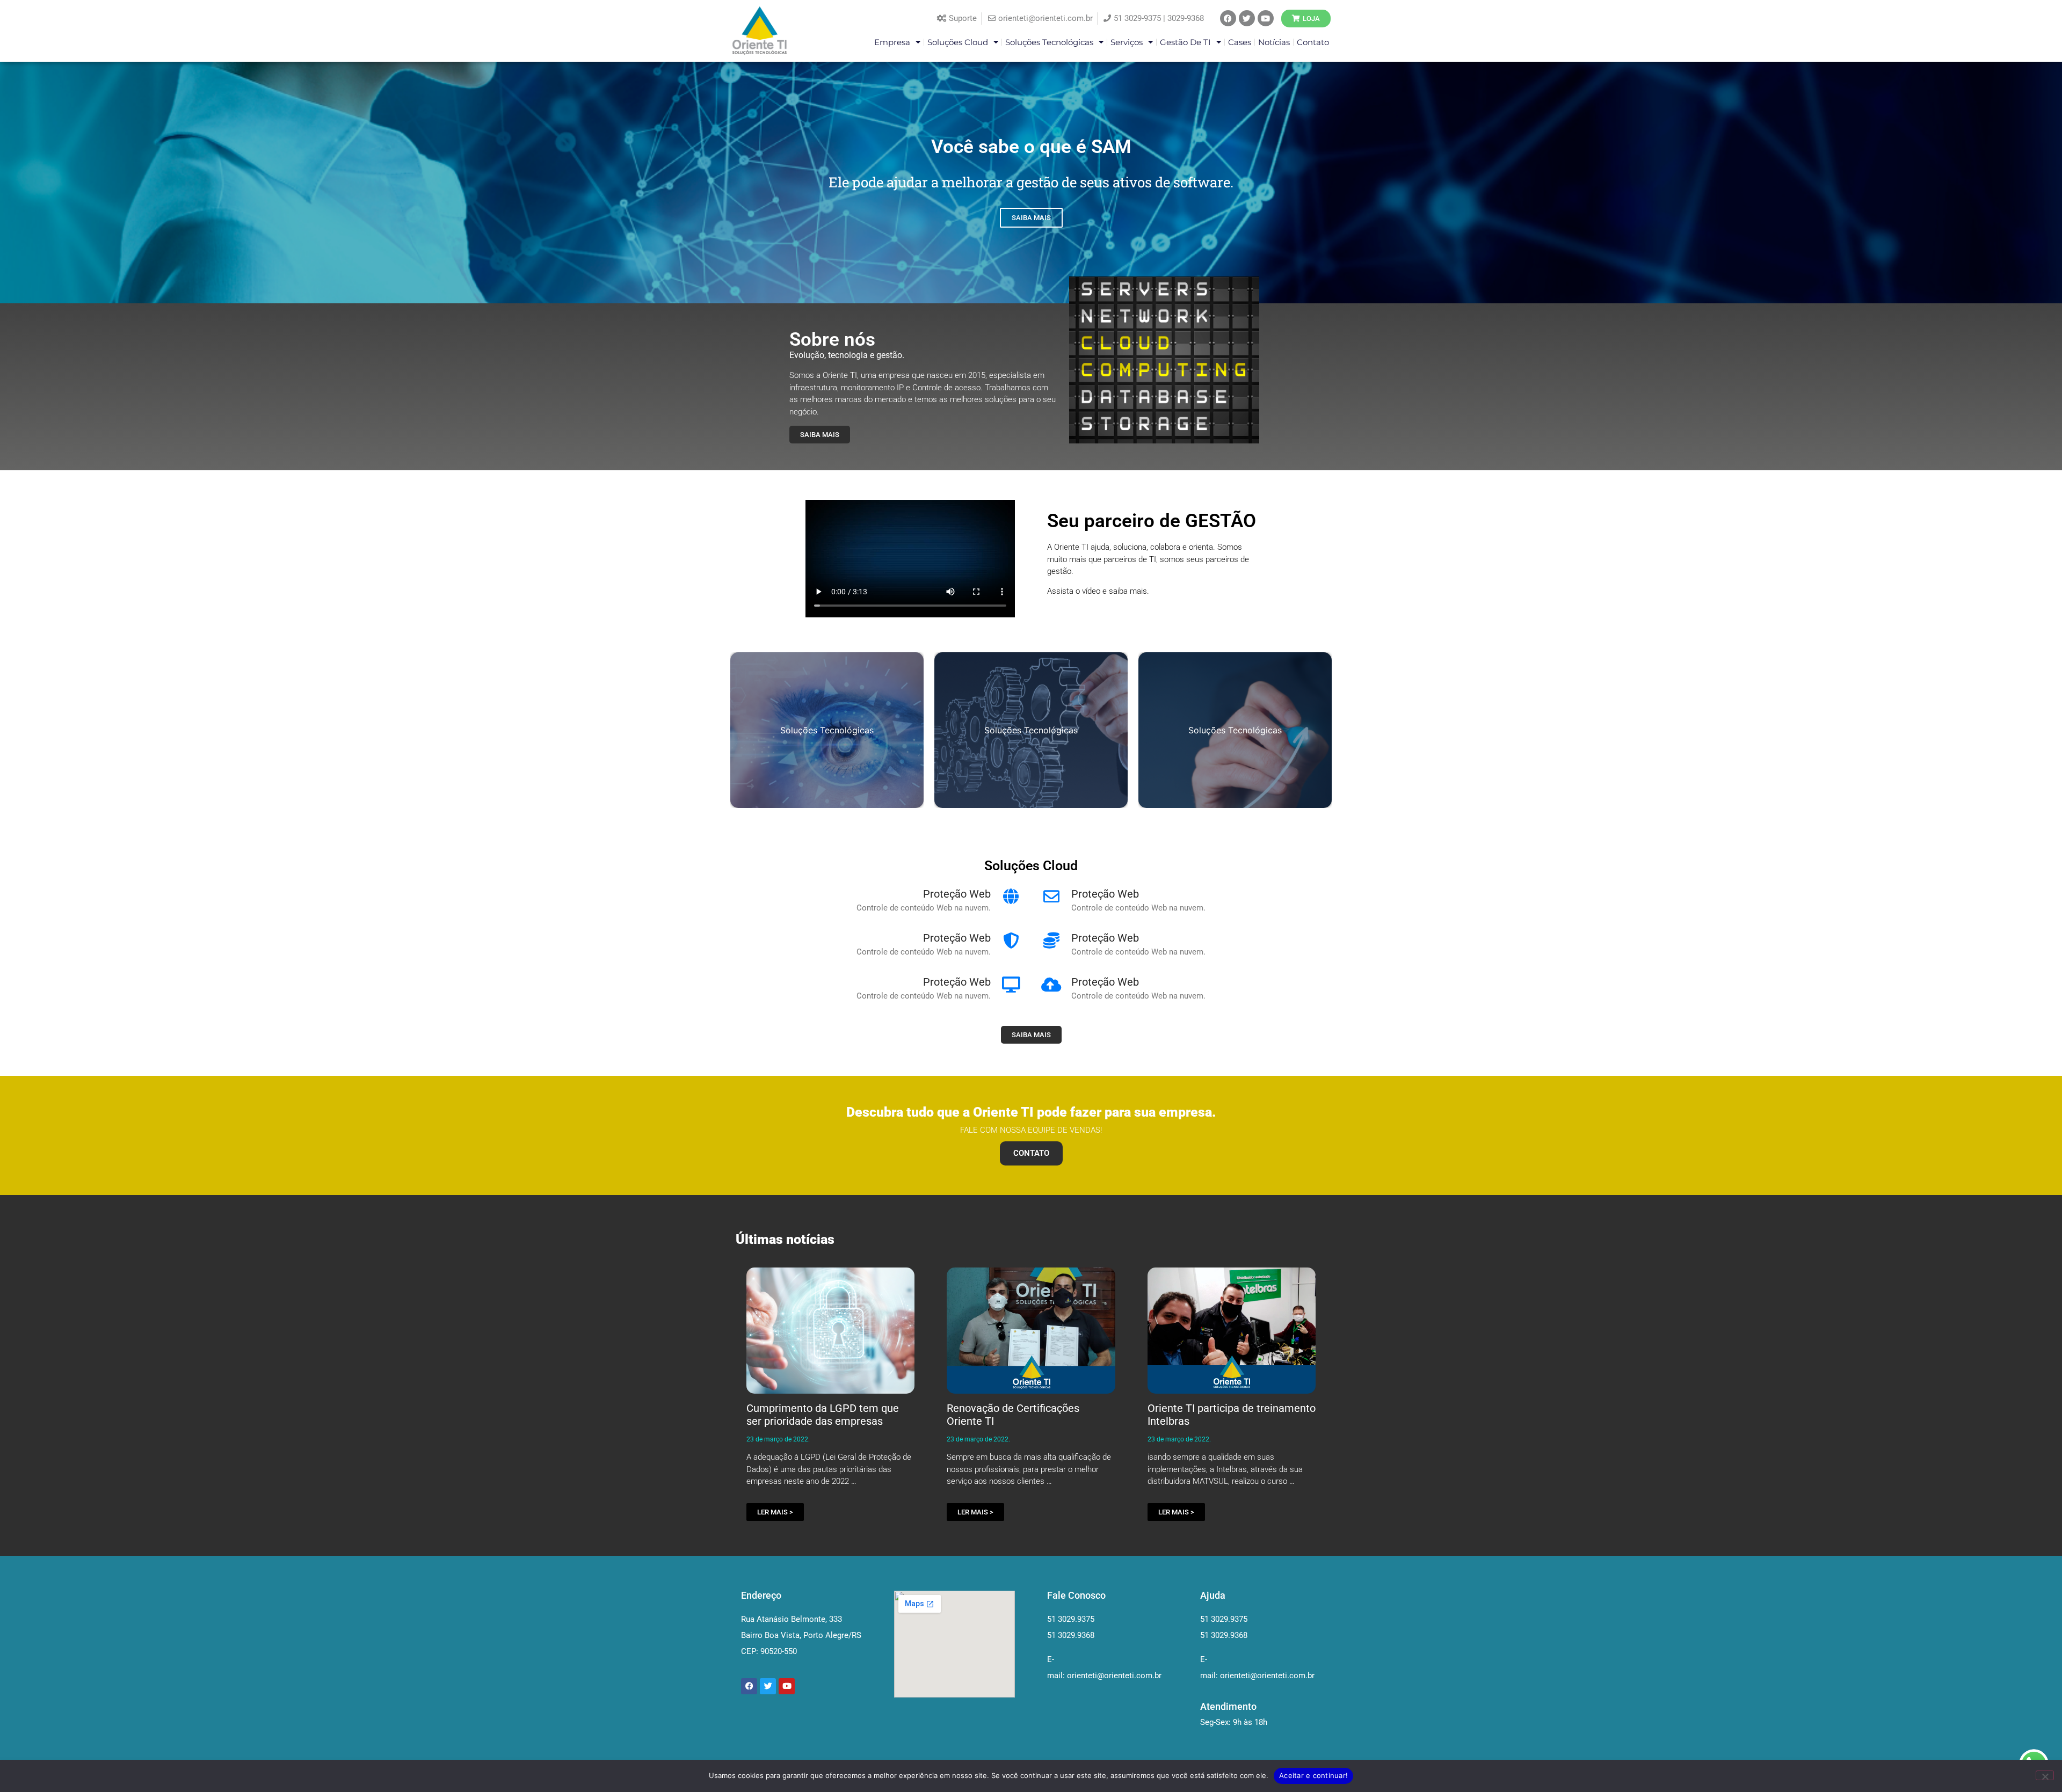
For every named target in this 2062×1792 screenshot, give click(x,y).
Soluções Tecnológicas (1049, 42)
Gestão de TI (1185, 42)
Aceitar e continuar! (1313, 1775)
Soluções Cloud (958, 42)
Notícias (1274, 42)
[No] (2045, 1775)
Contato (1313, 42)
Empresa (892, 42)
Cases (1240, 42)
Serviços (1127, 42)
